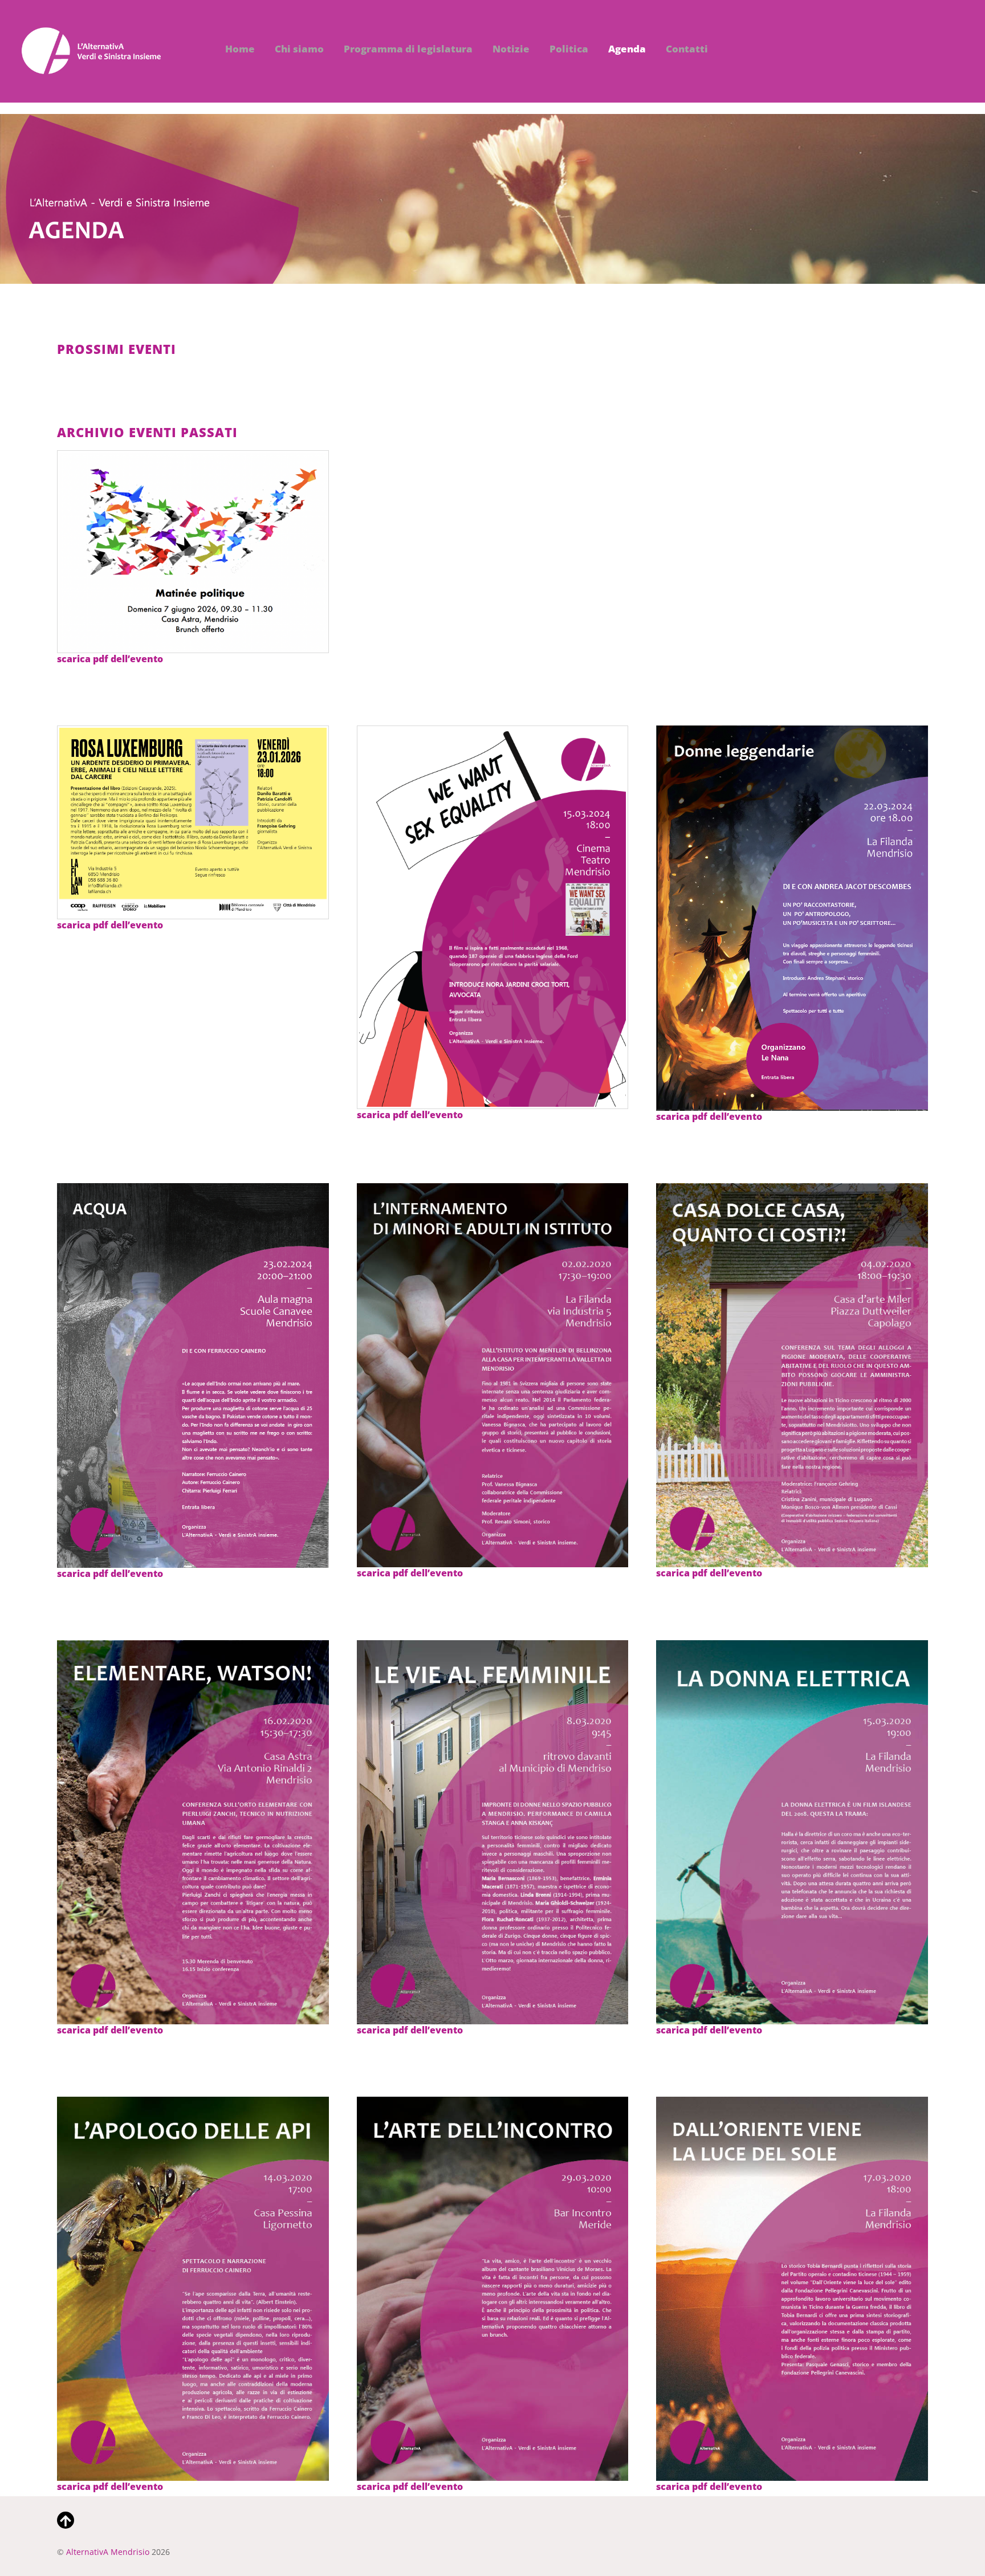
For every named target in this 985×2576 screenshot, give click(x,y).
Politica (569, 49)
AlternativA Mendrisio (108, 2552)
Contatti (687, 49)
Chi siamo (299, 49)
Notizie (511, 49)
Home (240, 49)
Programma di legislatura (408, 49)
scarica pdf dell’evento (110, 659)
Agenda (627, 49)
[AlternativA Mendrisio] (91, 68)
